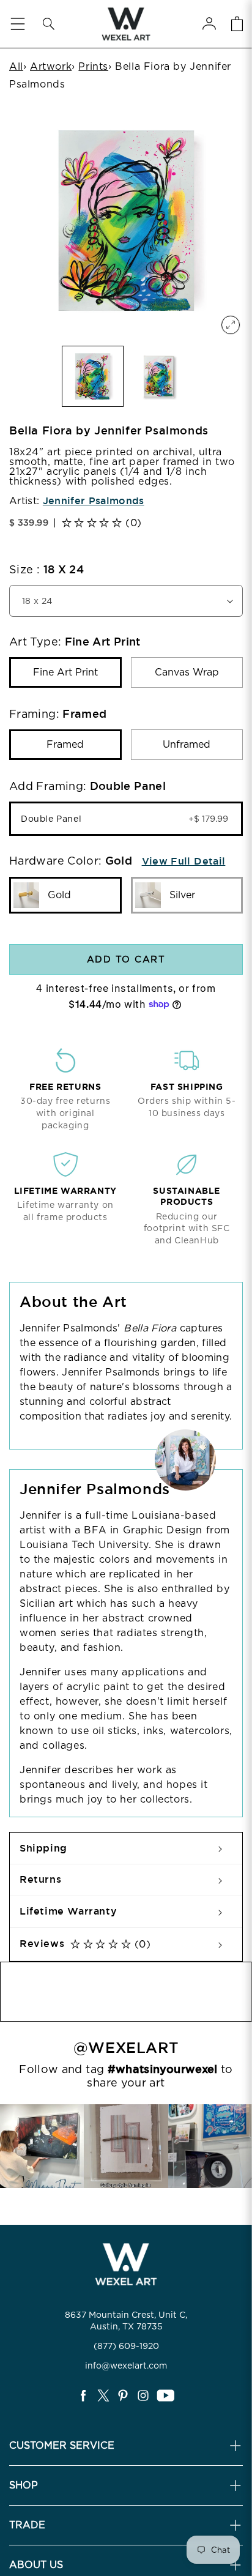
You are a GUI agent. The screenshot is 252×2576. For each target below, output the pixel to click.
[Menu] (18, 24)
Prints (93, 66)
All (16, 66)
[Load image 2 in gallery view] (159, 377)
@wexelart (126, 2048)
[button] (48, 24)
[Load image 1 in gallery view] (93, 377)
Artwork (51, 66)
